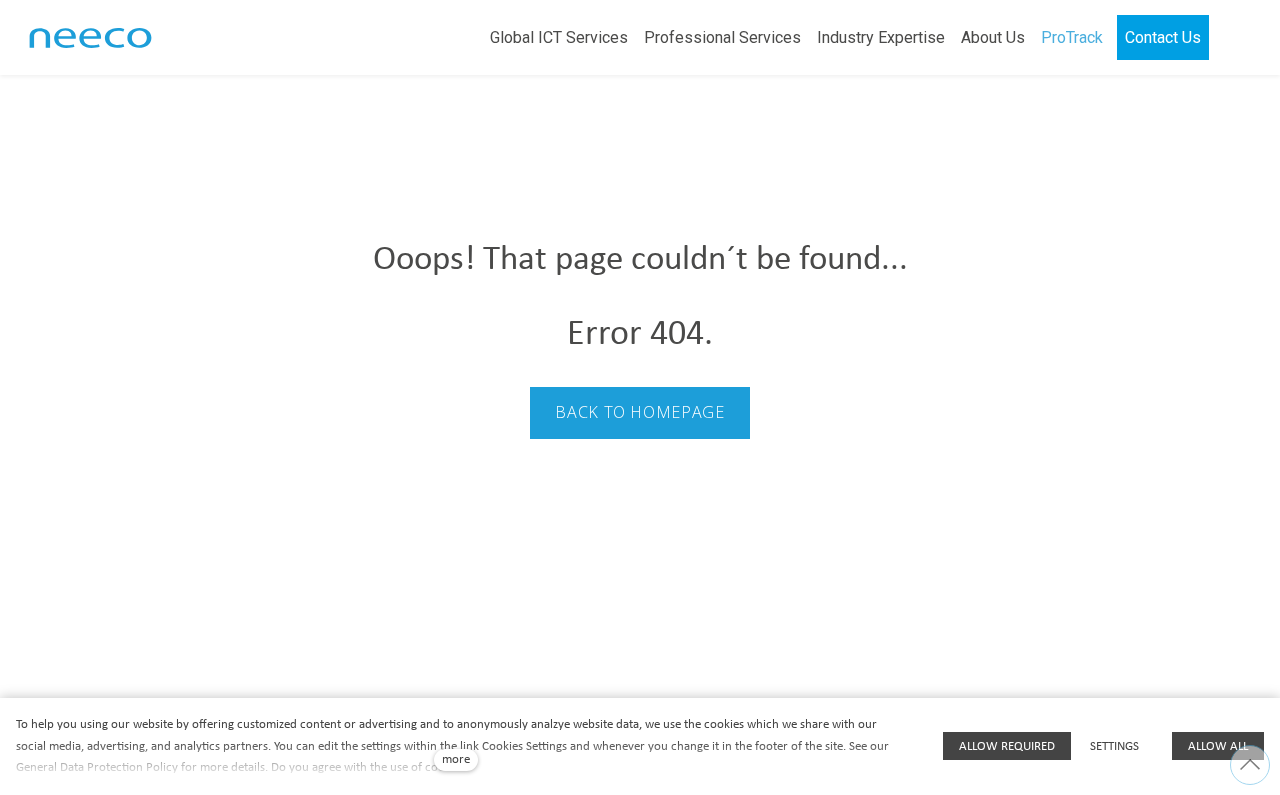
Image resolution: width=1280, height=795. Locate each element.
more (456, 759)
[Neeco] (90, 38)
